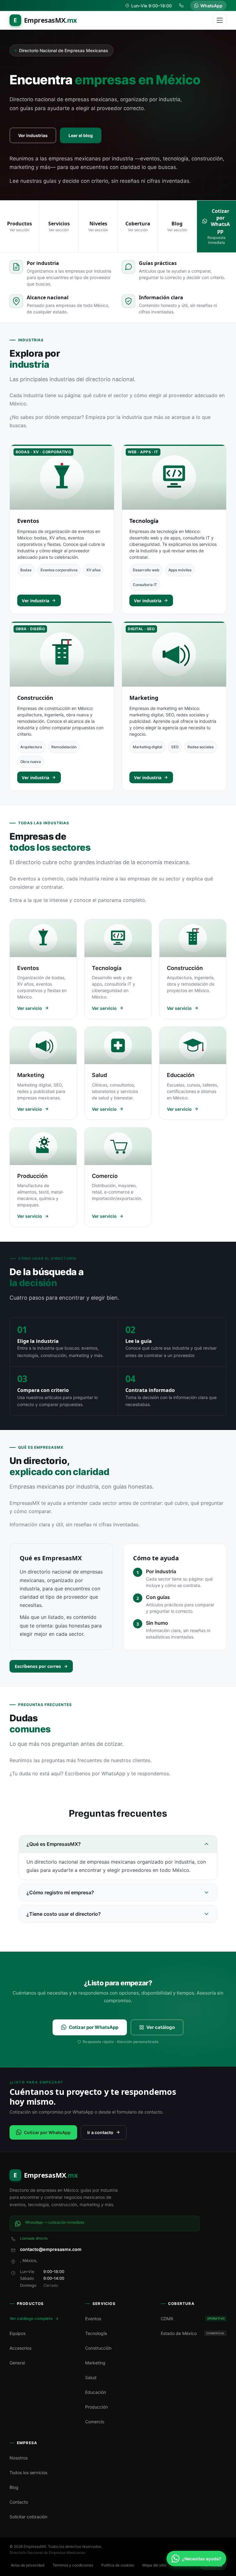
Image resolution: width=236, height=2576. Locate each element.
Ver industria (35, 601)
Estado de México (193, 2333)
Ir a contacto (100, 2132)
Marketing (144, 698)
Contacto (19, 2502)
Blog (14, 2487)
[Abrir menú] (220, 20)
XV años (93, 570)
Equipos (18, 2333)
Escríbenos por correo (38, 1666)
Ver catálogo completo (31, 2318)
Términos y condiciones (73, 2565)
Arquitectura (31, 747)
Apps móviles (180, 570)
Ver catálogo (161, 2027)
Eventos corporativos (59, 570)
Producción (96, 2407)
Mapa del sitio (154, 2565)
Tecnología (144, 521)
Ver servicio (30, 1008)
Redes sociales (201, 747)
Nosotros (19, 2458)
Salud (91, 2377)
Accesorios (20, 2348)
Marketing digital (147, 747)
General (17, 2363)
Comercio (95, 2422)
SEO (175, 747)
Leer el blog (81, 135)
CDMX (193, 2319)
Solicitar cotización (28, 2517)
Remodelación (64, 747)
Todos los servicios (28, 2472)
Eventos (28, 521)
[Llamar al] (182, 6)
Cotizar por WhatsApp (94, 2027)
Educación (96, 2392)
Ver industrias (33, 135)
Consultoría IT (145, 585)
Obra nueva (31, 762)
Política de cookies (118, 2565)
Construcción (35, 698)
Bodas (26, 570)
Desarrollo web (146, 570)
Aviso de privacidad (28, 2565)
